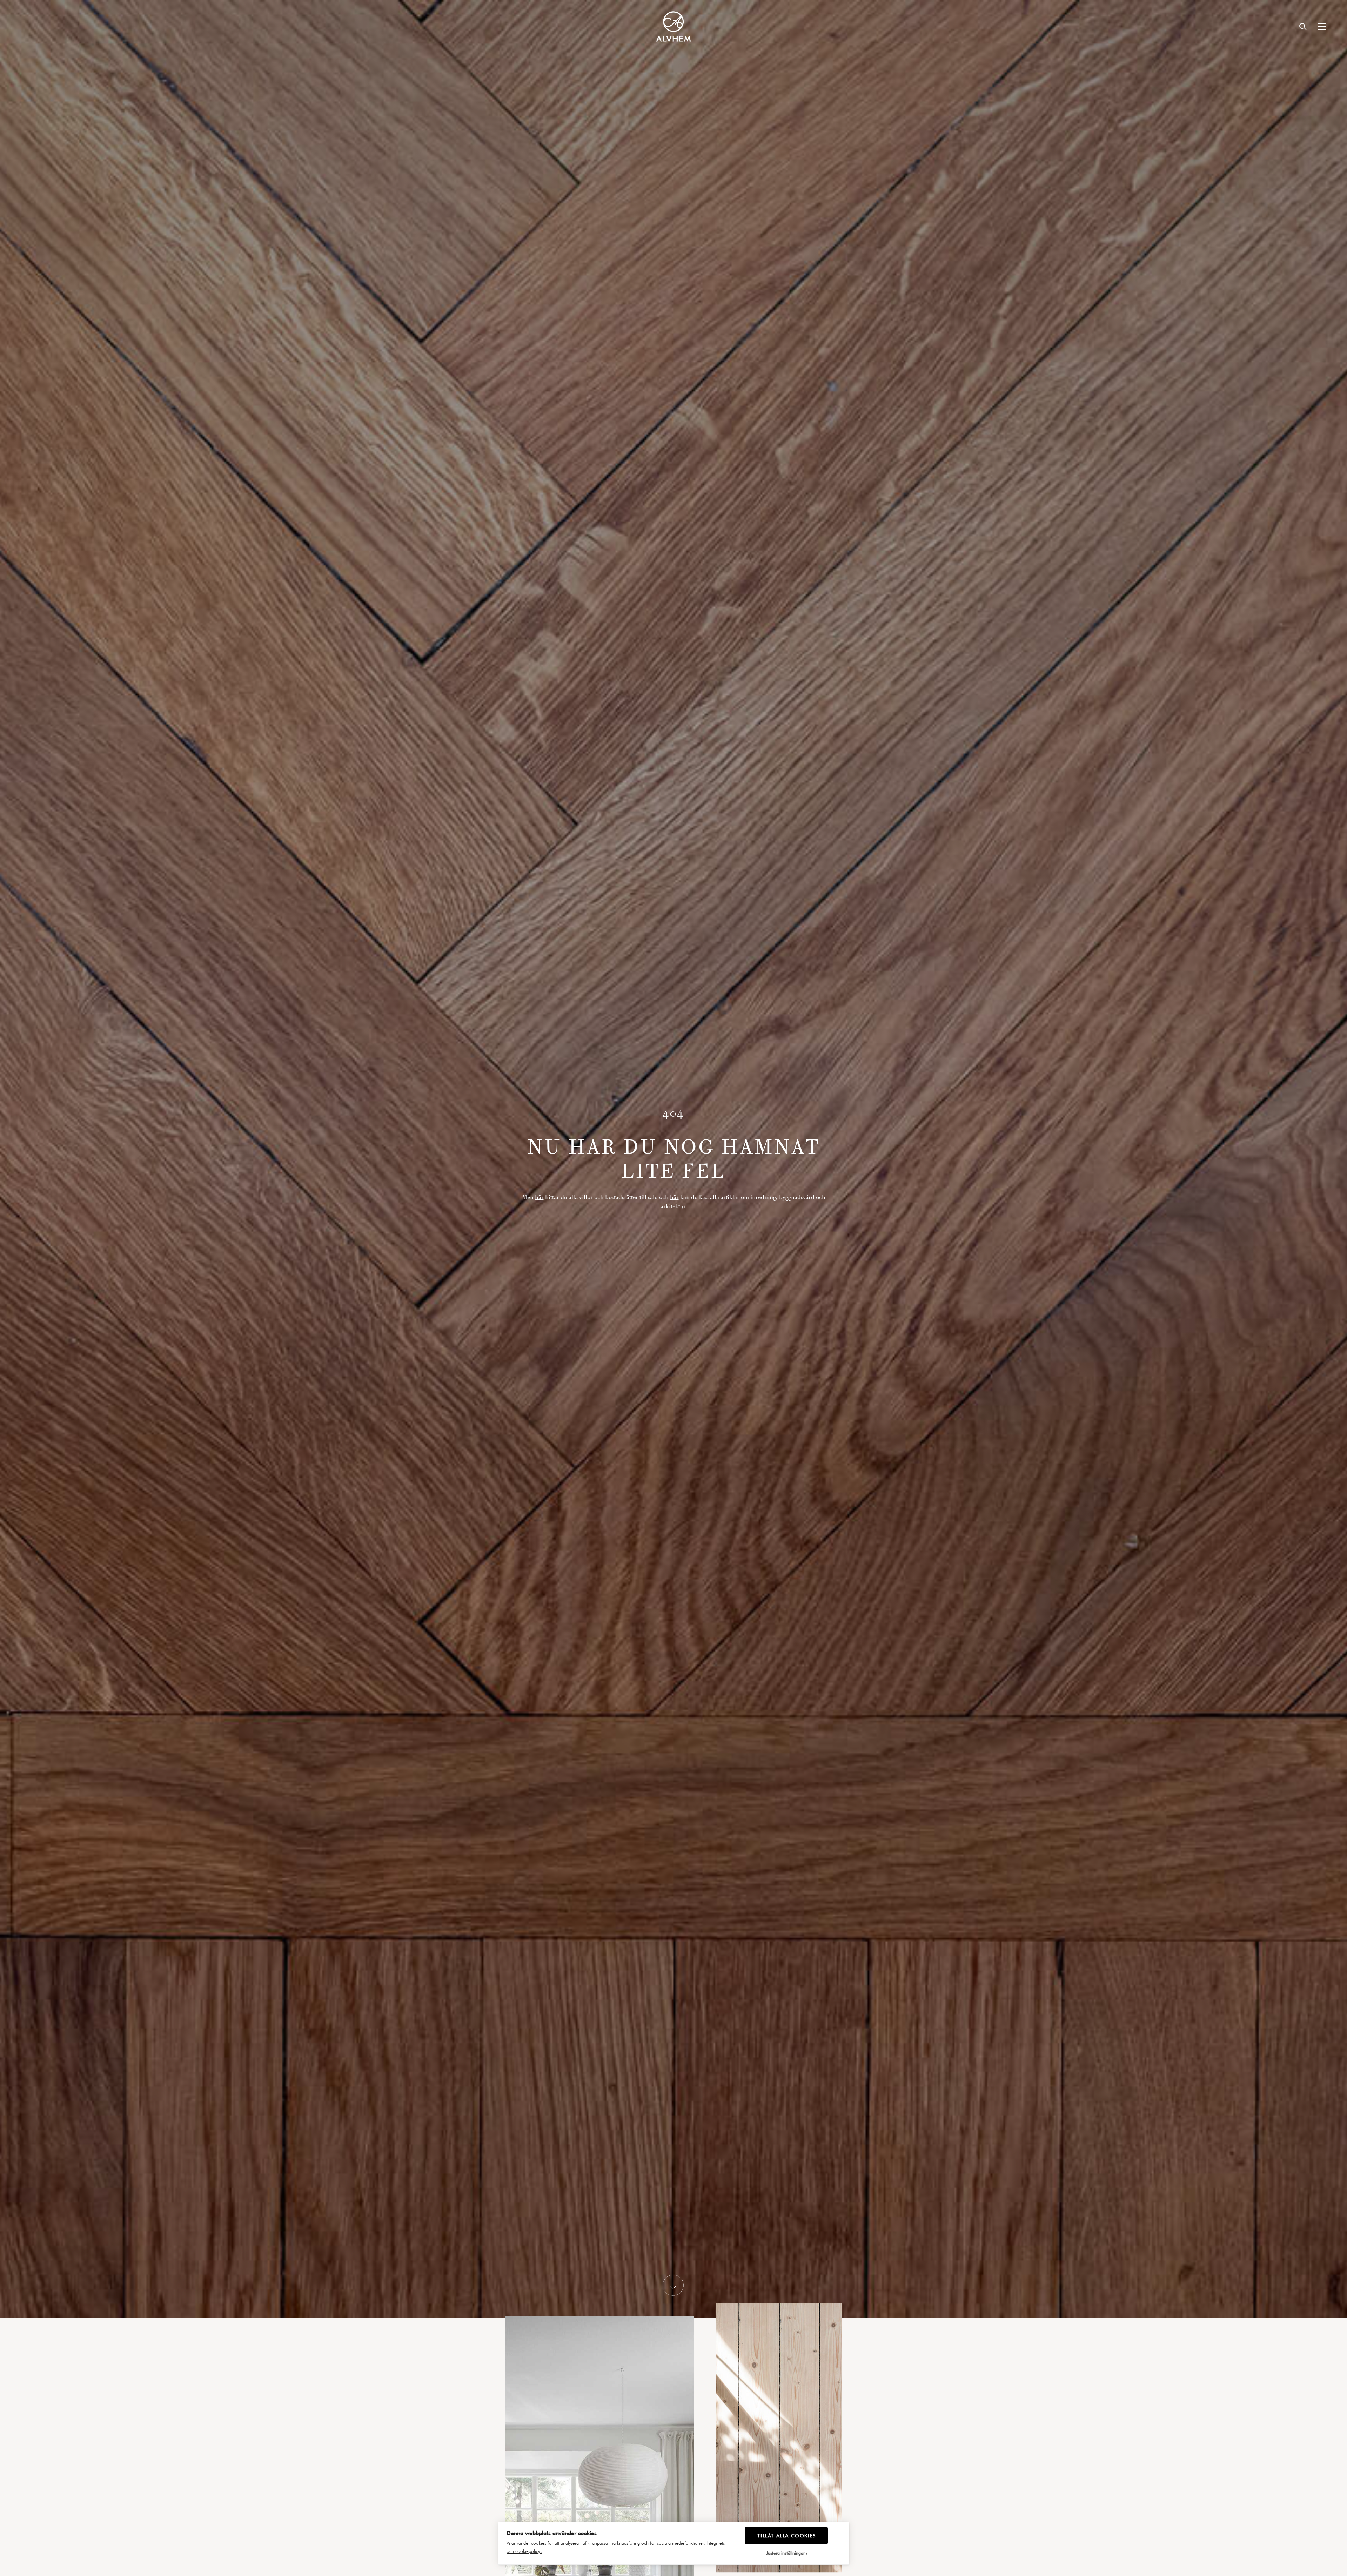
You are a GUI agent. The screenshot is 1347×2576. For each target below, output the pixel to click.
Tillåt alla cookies (786, 2535)
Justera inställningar (785, 2553)
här (539, 1197)
